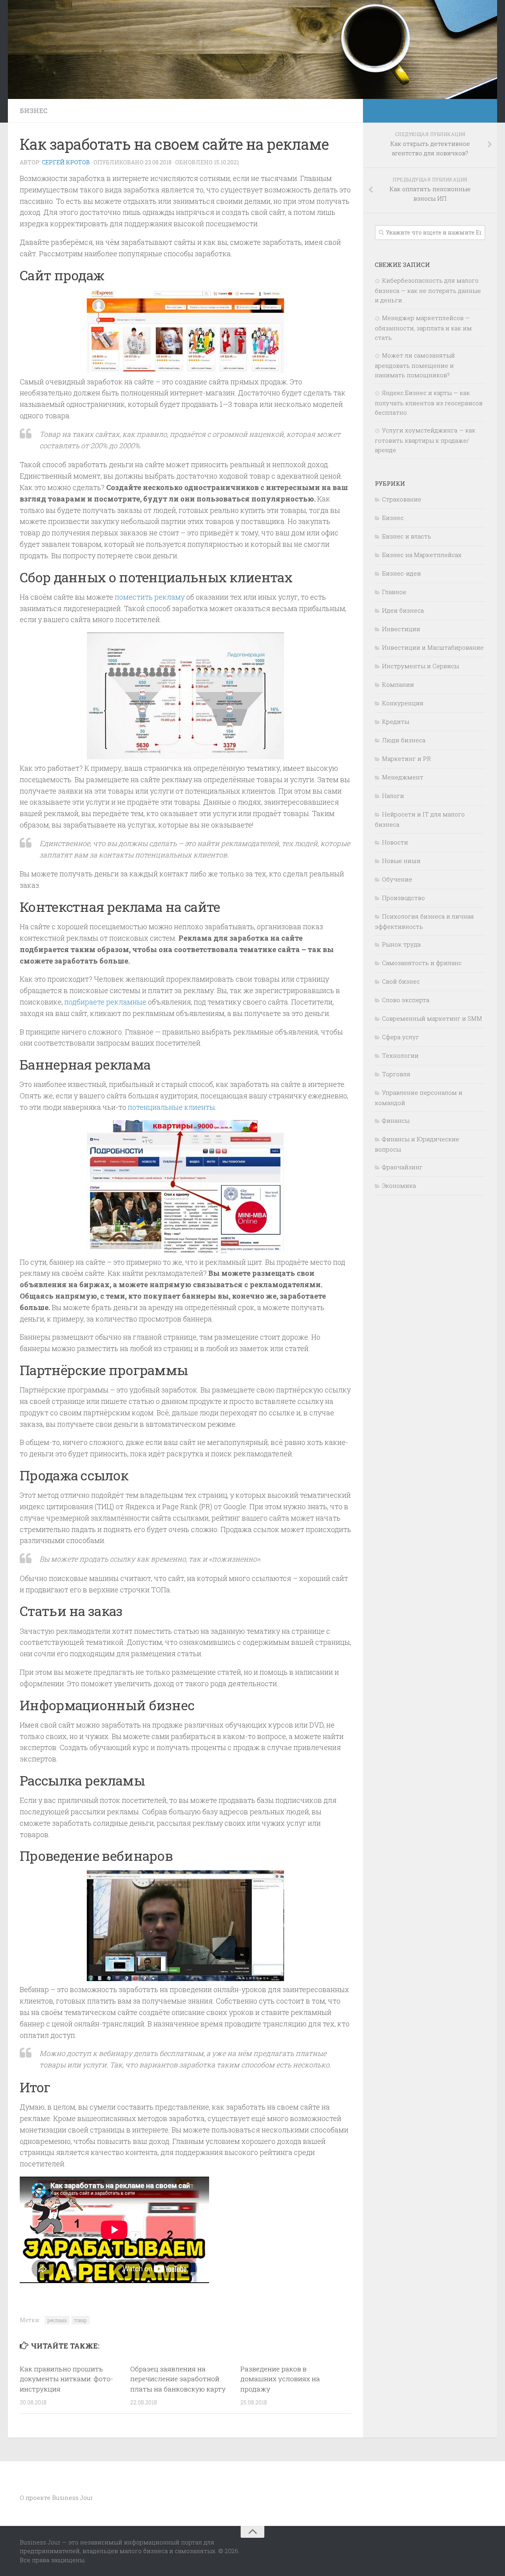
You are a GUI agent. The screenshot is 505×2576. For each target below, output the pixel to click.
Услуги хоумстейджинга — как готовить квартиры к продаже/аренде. (425, 440)
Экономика (399, 1185)
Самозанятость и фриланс (422, 963)
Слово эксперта (406, 1000)
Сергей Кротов (66, 162)
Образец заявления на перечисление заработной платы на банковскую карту (178, 2379)
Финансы (396, 1120)
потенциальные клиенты (171, 1107)
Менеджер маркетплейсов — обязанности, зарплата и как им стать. (423, 328)
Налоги (393, 796)
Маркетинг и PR (406, 759)
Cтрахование (402, 499)
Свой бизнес (401, 981)
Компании (398, 684)
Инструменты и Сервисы (420, 666)
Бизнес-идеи (401, 573)
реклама (57, 2320)
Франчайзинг (402, 1167)
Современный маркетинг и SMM (432, 1018)
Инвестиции (401, 629)
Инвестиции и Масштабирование (433, 647)
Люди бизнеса (404, 740)
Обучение (397, 879)
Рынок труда (401, 944)
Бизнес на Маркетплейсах (422, 555)
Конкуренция (403, 703)
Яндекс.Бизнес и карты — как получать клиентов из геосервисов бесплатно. (429, 403)
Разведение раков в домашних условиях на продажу (280, 2379)
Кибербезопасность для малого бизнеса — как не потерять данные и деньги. (428, 290)
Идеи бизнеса (403, 610)
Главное (394, 592)
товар (80, 2320)
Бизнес (34, 111)
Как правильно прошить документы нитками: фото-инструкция (66, 2379)
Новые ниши (401, 861)
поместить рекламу (150, 597)
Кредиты (396, 721)
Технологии (400, 1055)
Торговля (396, 1074)
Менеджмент (403, 777)
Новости (395, 842)
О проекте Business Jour (56, 2498)
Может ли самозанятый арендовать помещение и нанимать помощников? (415, 365)
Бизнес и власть (407, 536)
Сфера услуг (400, 1037)
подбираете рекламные (105, 1002)
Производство (403, 898)
